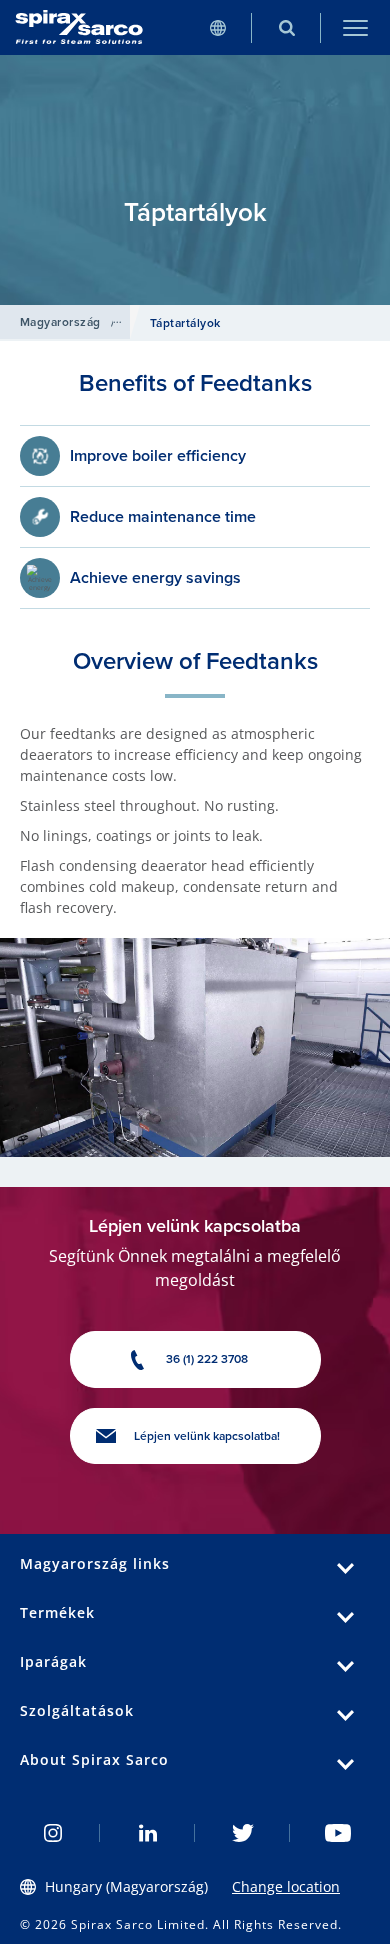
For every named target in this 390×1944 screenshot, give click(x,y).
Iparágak (53, 1661)
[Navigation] (355, 27)
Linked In (147, 1833)
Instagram (52, 1833)
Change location (286, 1886)
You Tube (337, 1833)
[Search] (286, 27)
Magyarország (60, 322)
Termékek (57, 1612)
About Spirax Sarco (94, 1759)
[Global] (217, 27)
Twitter (242, 1833)
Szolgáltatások (77, 1710)
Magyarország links (95, 1563)
